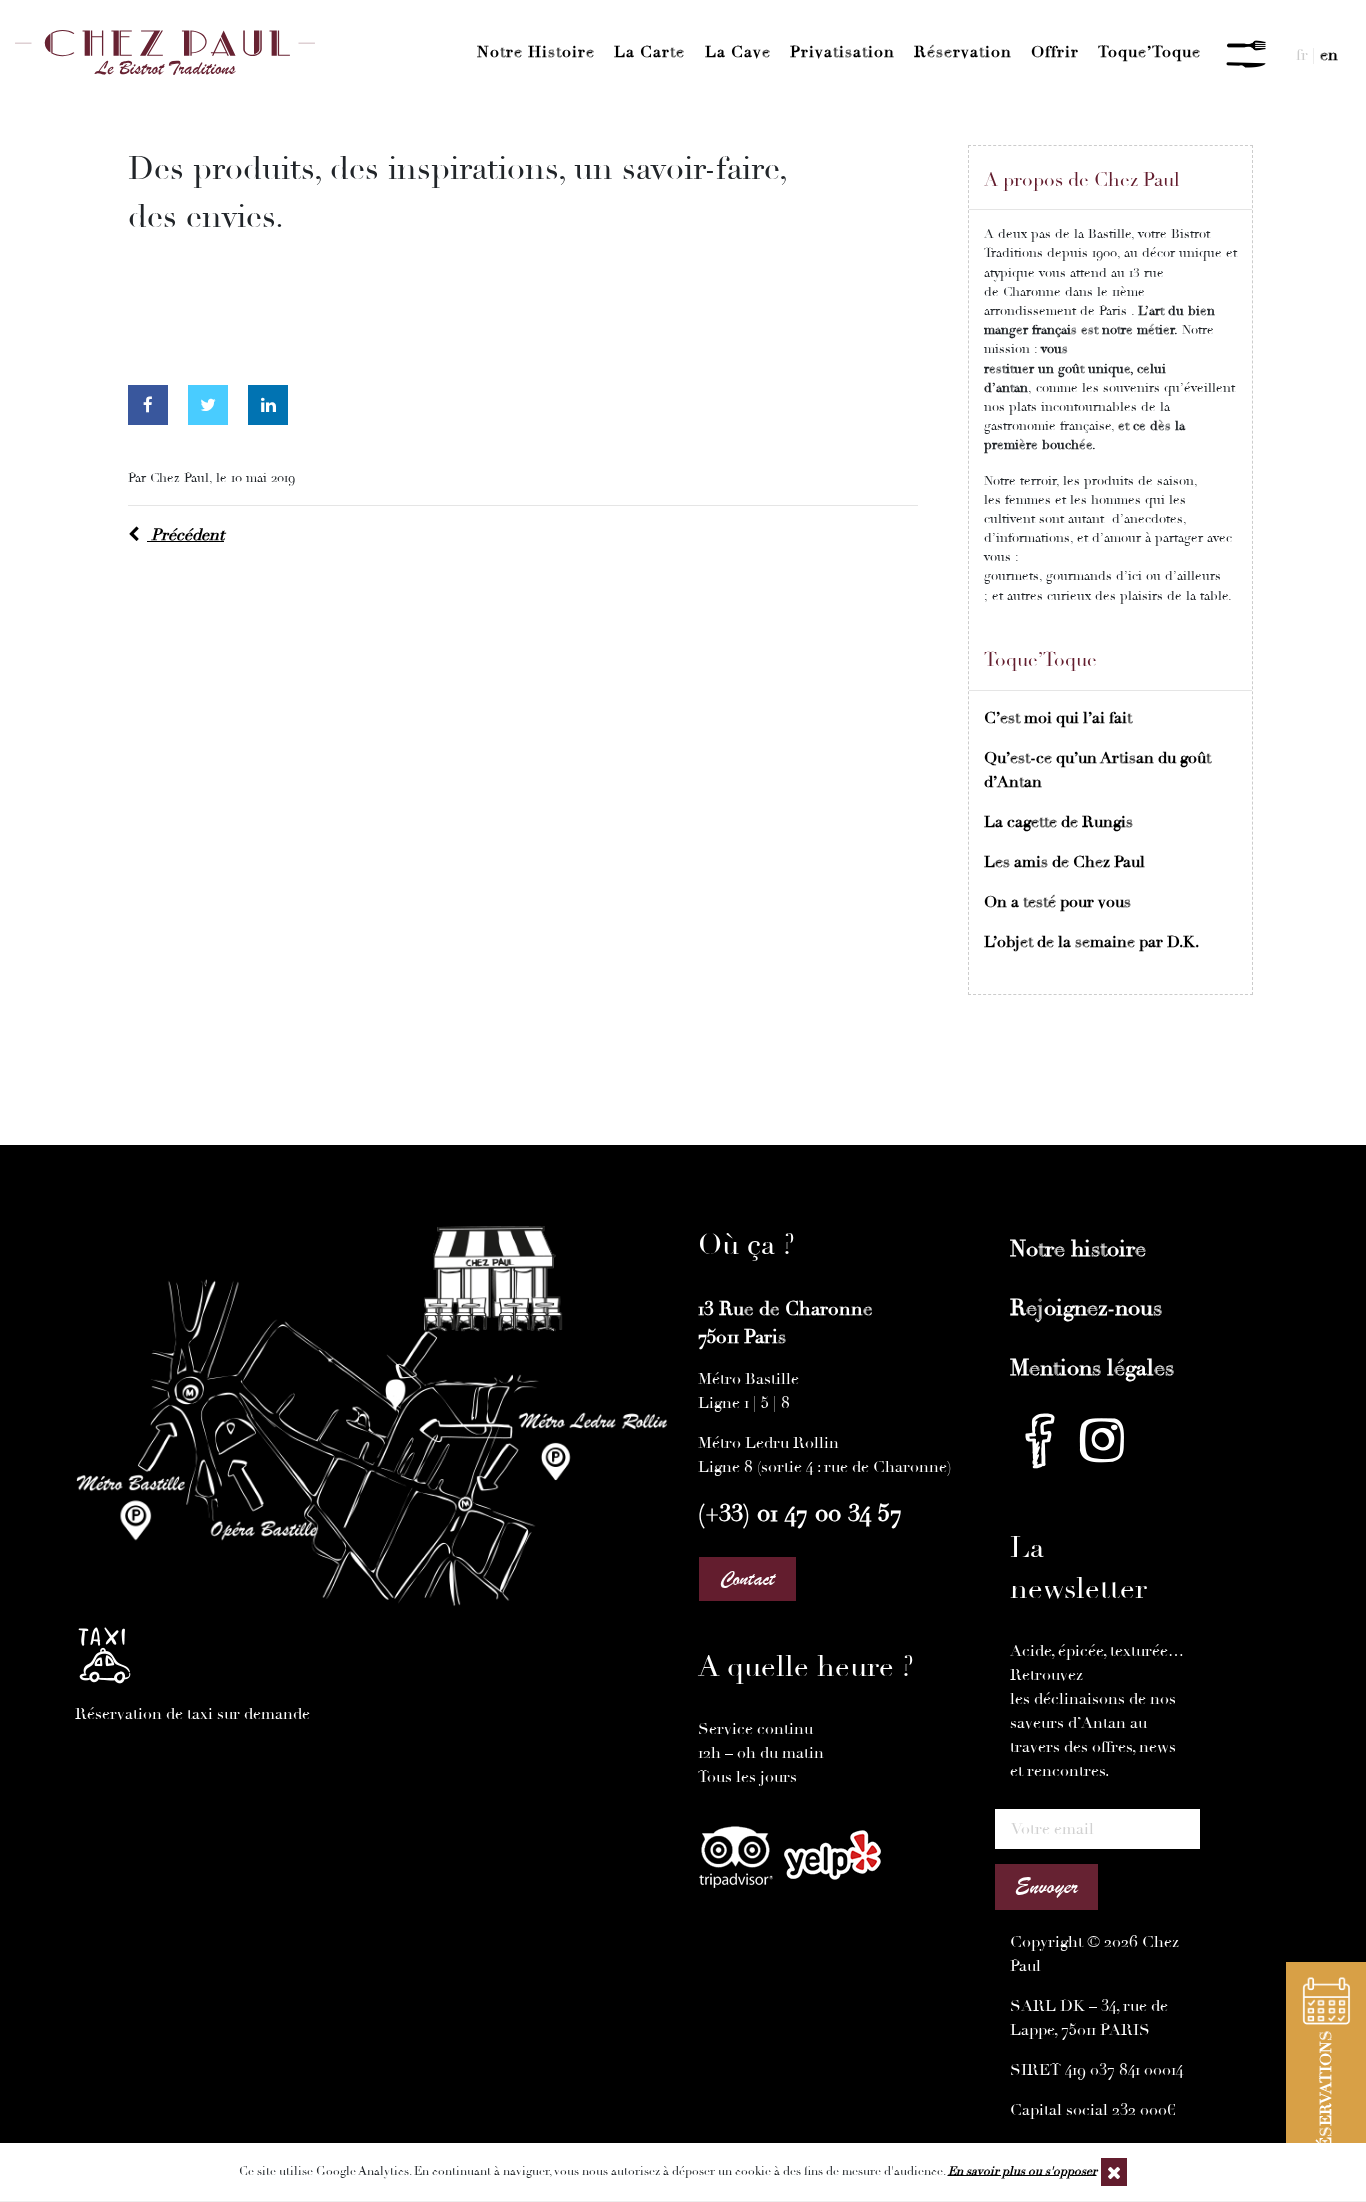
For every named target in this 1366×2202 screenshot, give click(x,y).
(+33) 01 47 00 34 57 (800, 1513)
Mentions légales (1092, 1368)
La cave (738, 52)
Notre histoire (536, 52)
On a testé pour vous (1057, 902)
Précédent (185, 535)
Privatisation (842, 52)
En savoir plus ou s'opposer (1022, 2170)
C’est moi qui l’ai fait (1058, 718)
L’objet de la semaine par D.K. (1091, 942)
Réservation (963, 52)
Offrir (1055, 52)
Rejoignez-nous (1086, 1308)
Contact (747, 1579)
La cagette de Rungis (1058, 822)
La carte (649, 52)
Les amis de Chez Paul (1064, 862)
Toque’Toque (1149, 52)
